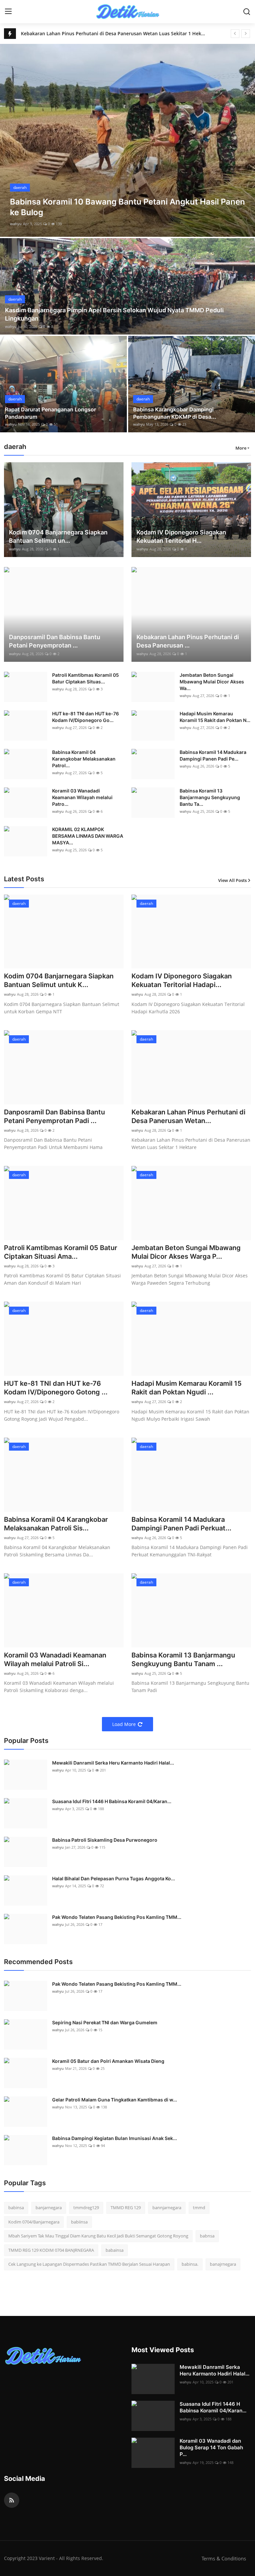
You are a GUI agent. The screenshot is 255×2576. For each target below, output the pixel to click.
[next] (246, 34)
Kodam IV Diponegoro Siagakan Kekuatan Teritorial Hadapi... (182, 980)
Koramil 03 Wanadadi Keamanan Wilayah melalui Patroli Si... (55, 1659)
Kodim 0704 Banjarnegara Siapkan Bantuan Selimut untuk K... (59, 980)
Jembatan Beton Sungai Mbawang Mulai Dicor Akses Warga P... (186, 1252)
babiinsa (79, 2222)
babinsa (16, 2208)
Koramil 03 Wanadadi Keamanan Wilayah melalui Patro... (82, 797)
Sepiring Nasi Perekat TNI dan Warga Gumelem (105, 2022)
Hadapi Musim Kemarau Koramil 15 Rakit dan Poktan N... (215, 717)
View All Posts (232, 880)
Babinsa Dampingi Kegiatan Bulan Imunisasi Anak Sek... (115, 2138)
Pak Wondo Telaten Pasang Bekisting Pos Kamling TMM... (117, 1917)
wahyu (16, 224)
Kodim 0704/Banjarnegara (34, 2222)
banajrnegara (223, 2264)
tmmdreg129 (86, 2208)
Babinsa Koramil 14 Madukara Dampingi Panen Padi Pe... (213, 755)
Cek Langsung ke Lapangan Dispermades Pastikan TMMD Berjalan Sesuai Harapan (89, 2264)
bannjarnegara (167, 2208)
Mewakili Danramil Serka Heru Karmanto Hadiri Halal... (113, 1763)
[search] (247, 12)
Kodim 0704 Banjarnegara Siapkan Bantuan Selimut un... (58, 536)
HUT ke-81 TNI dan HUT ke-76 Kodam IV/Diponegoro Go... (85, 717)
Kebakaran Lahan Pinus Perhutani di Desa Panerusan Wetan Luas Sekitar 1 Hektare (113, 33)
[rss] (12, 2500)
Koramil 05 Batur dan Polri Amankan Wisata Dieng (108, 2061)
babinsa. (190, 2264)
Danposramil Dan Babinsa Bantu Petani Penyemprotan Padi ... (54, 1116)
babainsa (115, 2250)
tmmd (199, 2208)
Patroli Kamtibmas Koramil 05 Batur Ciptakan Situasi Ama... (61, 1252)
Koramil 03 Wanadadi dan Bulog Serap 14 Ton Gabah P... (211, 2447)
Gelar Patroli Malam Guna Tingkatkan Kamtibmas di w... (115, 2100)
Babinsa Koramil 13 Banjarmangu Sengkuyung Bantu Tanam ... (183, 1659)
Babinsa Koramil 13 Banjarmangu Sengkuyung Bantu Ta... (210, 797)
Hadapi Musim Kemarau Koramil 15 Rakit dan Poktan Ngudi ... (187, 1388)
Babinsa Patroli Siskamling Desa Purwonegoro (105, 1840)
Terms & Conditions (224, 2558)
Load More (124, 1724)
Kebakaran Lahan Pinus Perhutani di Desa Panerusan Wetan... (188, 1116)
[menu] (8, 12)
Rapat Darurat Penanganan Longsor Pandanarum (50, 413)
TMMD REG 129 (126, 2208)
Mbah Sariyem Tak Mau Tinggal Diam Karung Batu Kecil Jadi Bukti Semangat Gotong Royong (98, 2236)
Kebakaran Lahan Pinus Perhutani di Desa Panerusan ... (188, 641)
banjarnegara (49, 2208)
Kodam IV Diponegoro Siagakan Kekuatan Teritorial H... (181, 536)
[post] (127, 140)
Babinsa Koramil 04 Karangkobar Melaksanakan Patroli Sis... (56, 1524)
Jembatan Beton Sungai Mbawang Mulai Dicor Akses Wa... (212, 682)
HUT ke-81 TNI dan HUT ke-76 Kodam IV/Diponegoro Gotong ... (56, 1388)
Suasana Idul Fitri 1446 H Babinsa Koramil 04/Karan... (112, 1801)
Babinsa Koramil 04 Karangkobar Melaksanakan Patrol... (84, 759)
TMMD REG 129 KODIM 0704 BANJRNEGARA (51, 2250)
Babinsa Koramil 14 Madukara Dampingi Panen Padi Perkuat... (181, 1524)
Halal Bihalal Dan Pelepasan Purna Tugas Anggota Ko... (114, 1878)
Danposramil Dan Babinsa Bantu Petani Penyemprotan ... (55, 641)
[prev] (235, 34)
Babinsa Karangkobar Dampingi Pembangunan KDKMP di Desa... (175, 413)
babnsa (207, 2236)
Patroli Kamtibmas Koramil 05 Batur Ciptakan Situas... (85, 678)
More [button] (241, 448)
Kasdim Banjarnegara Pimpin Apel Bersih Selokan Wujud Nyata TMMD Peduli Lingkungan (114, 314)
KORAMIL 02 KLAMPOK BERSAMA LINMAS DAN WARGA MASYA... (88, 836)
